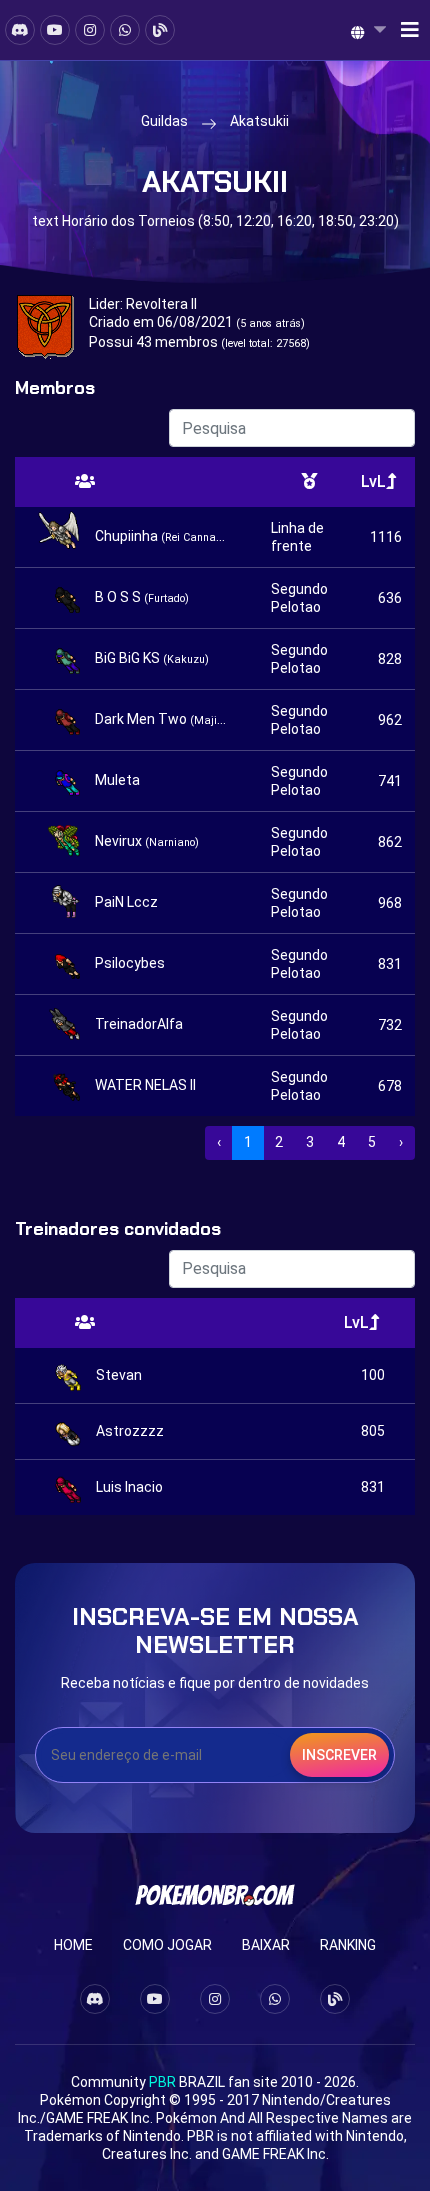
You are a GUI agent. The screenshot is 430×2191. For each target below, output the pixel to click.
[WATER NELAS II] (70, 1086)
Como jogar (167, 1945)
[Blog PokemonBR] (160, 30)
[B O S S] (70, 598)
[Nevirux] (70, 842)
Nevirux (147, 841)
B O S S (142, 597)
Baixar (266, 1945)
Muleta (117, 780)
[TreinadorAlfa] (70, 1025)
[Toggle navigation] (404, 30)
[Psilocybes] (70, 964)
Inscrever (339, 1755)
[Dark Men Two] (70, 720)
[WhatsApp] (125, 30)
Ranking (348, 1945)
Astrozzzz (130, 1431)
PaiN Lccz (126, 902)
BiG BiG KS (152, 658)
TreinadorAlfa (139, 1024)
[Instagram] (90, 30)
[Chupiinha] (70, 537)
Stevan (119, 1375)
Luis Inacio (129, 1487)
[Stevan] (70, 1375)
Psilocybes (130, 963)
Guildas (164, 121)
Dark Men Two (162, 719)
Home (73, 1945)
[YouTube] (55, 30)
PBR (162, 2082)
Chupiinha (162, 536)
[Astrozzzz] (70, 1431)
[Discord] (20, 30)
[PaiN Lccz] (70, 903)
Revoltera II (161, 304)
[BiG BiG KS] (70, 659)
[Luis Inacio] (70, 1487)
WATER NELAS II (145, 1085)
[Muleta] (70, 781)
